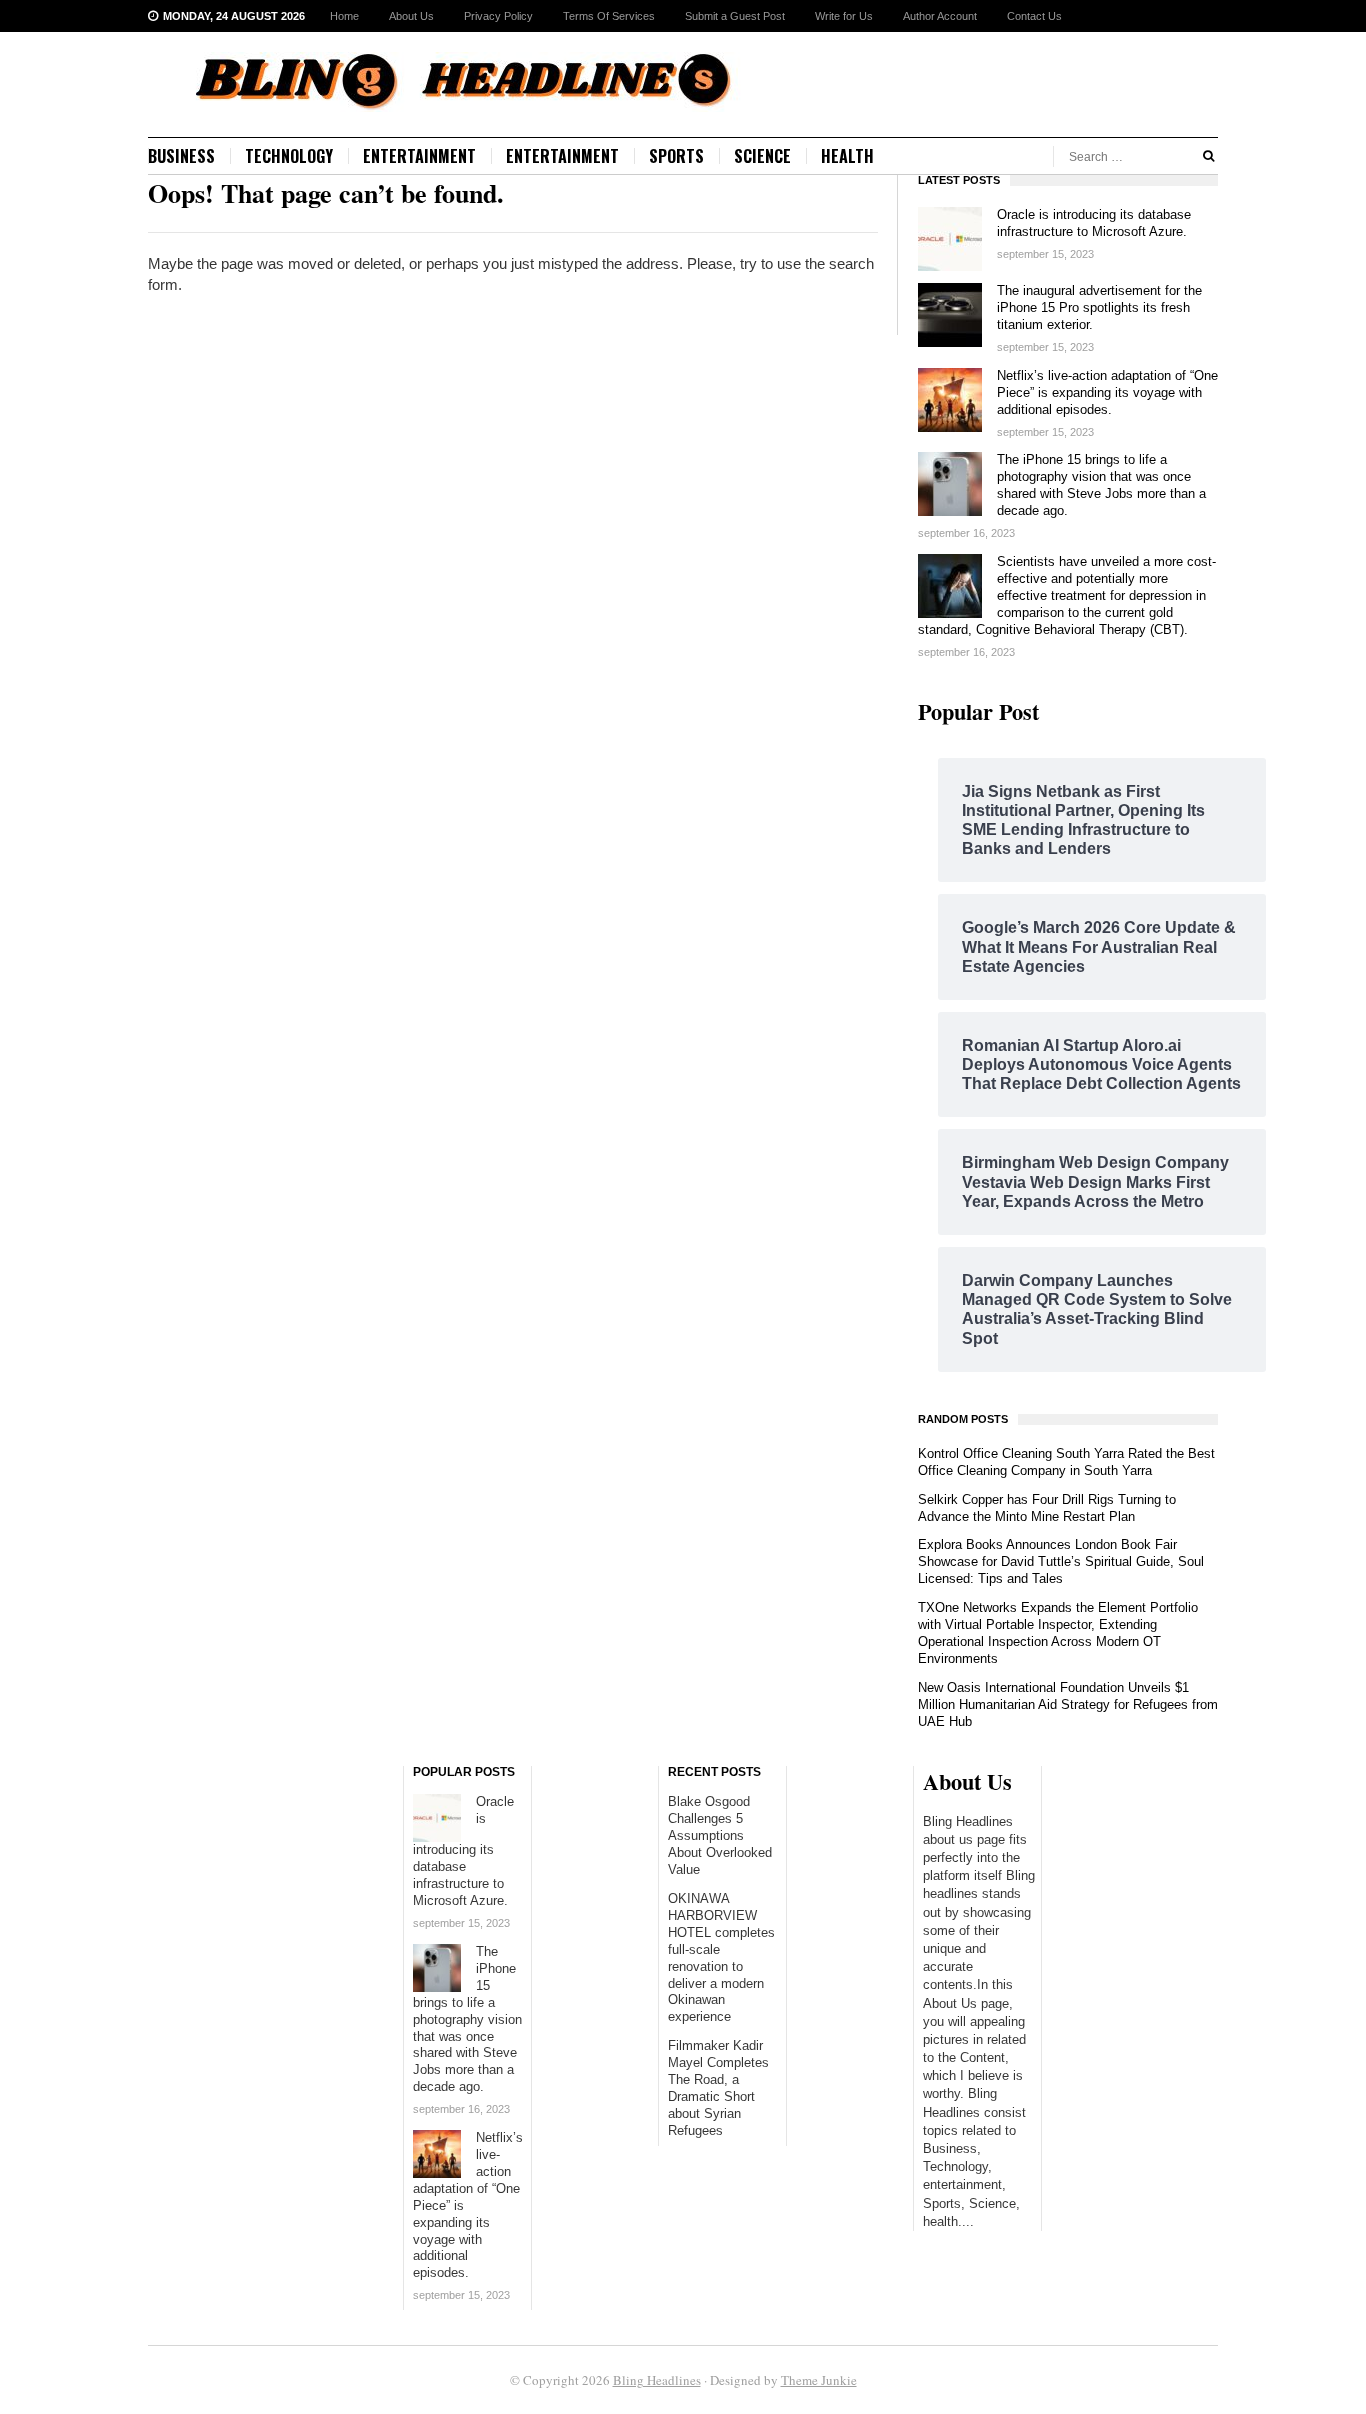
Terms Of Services (609, 16)
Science (762, 156)
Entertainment (419, 156)
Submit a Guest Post (735, 16)
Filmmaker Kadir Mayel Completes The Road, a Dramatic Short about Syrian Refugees (718, 2088)
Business (181, 156)
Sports (676, 156)
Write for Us (844, 16)
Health (847, 156)
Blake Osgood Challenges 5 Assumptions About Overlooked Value (720, 1835)
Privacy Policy (498, 16)
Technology (289, 156)
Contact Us (1034, 16)
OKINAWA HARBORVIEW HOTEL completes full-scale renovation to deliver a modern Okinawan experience (721, 1957)
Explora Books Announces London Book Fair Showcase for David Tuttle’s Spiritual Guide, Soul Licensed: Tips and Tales (1061, 1561)
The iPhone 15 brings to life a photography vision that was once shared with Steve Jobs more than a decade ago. (1101, 485)
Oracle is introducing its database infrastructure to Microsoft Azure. (1094, 223)
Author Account (940, 16)
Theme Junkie (819, 2380)
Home (344, 16)
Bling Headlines (657, 2380)
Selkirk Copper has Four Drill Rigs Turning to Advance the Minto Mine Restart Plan (1047, 1508)
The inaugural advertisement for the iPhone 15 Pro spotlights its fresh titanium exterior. (1099, 307)
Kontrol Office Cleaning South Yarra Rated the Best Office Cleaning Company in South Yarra (1066, 1462)
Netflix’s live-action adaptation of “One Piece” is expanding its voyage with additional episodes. (1107, 392)
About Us (411, 16)
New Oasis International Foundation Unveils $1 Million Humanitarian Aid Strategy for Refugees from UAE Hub (1068, 1704)
